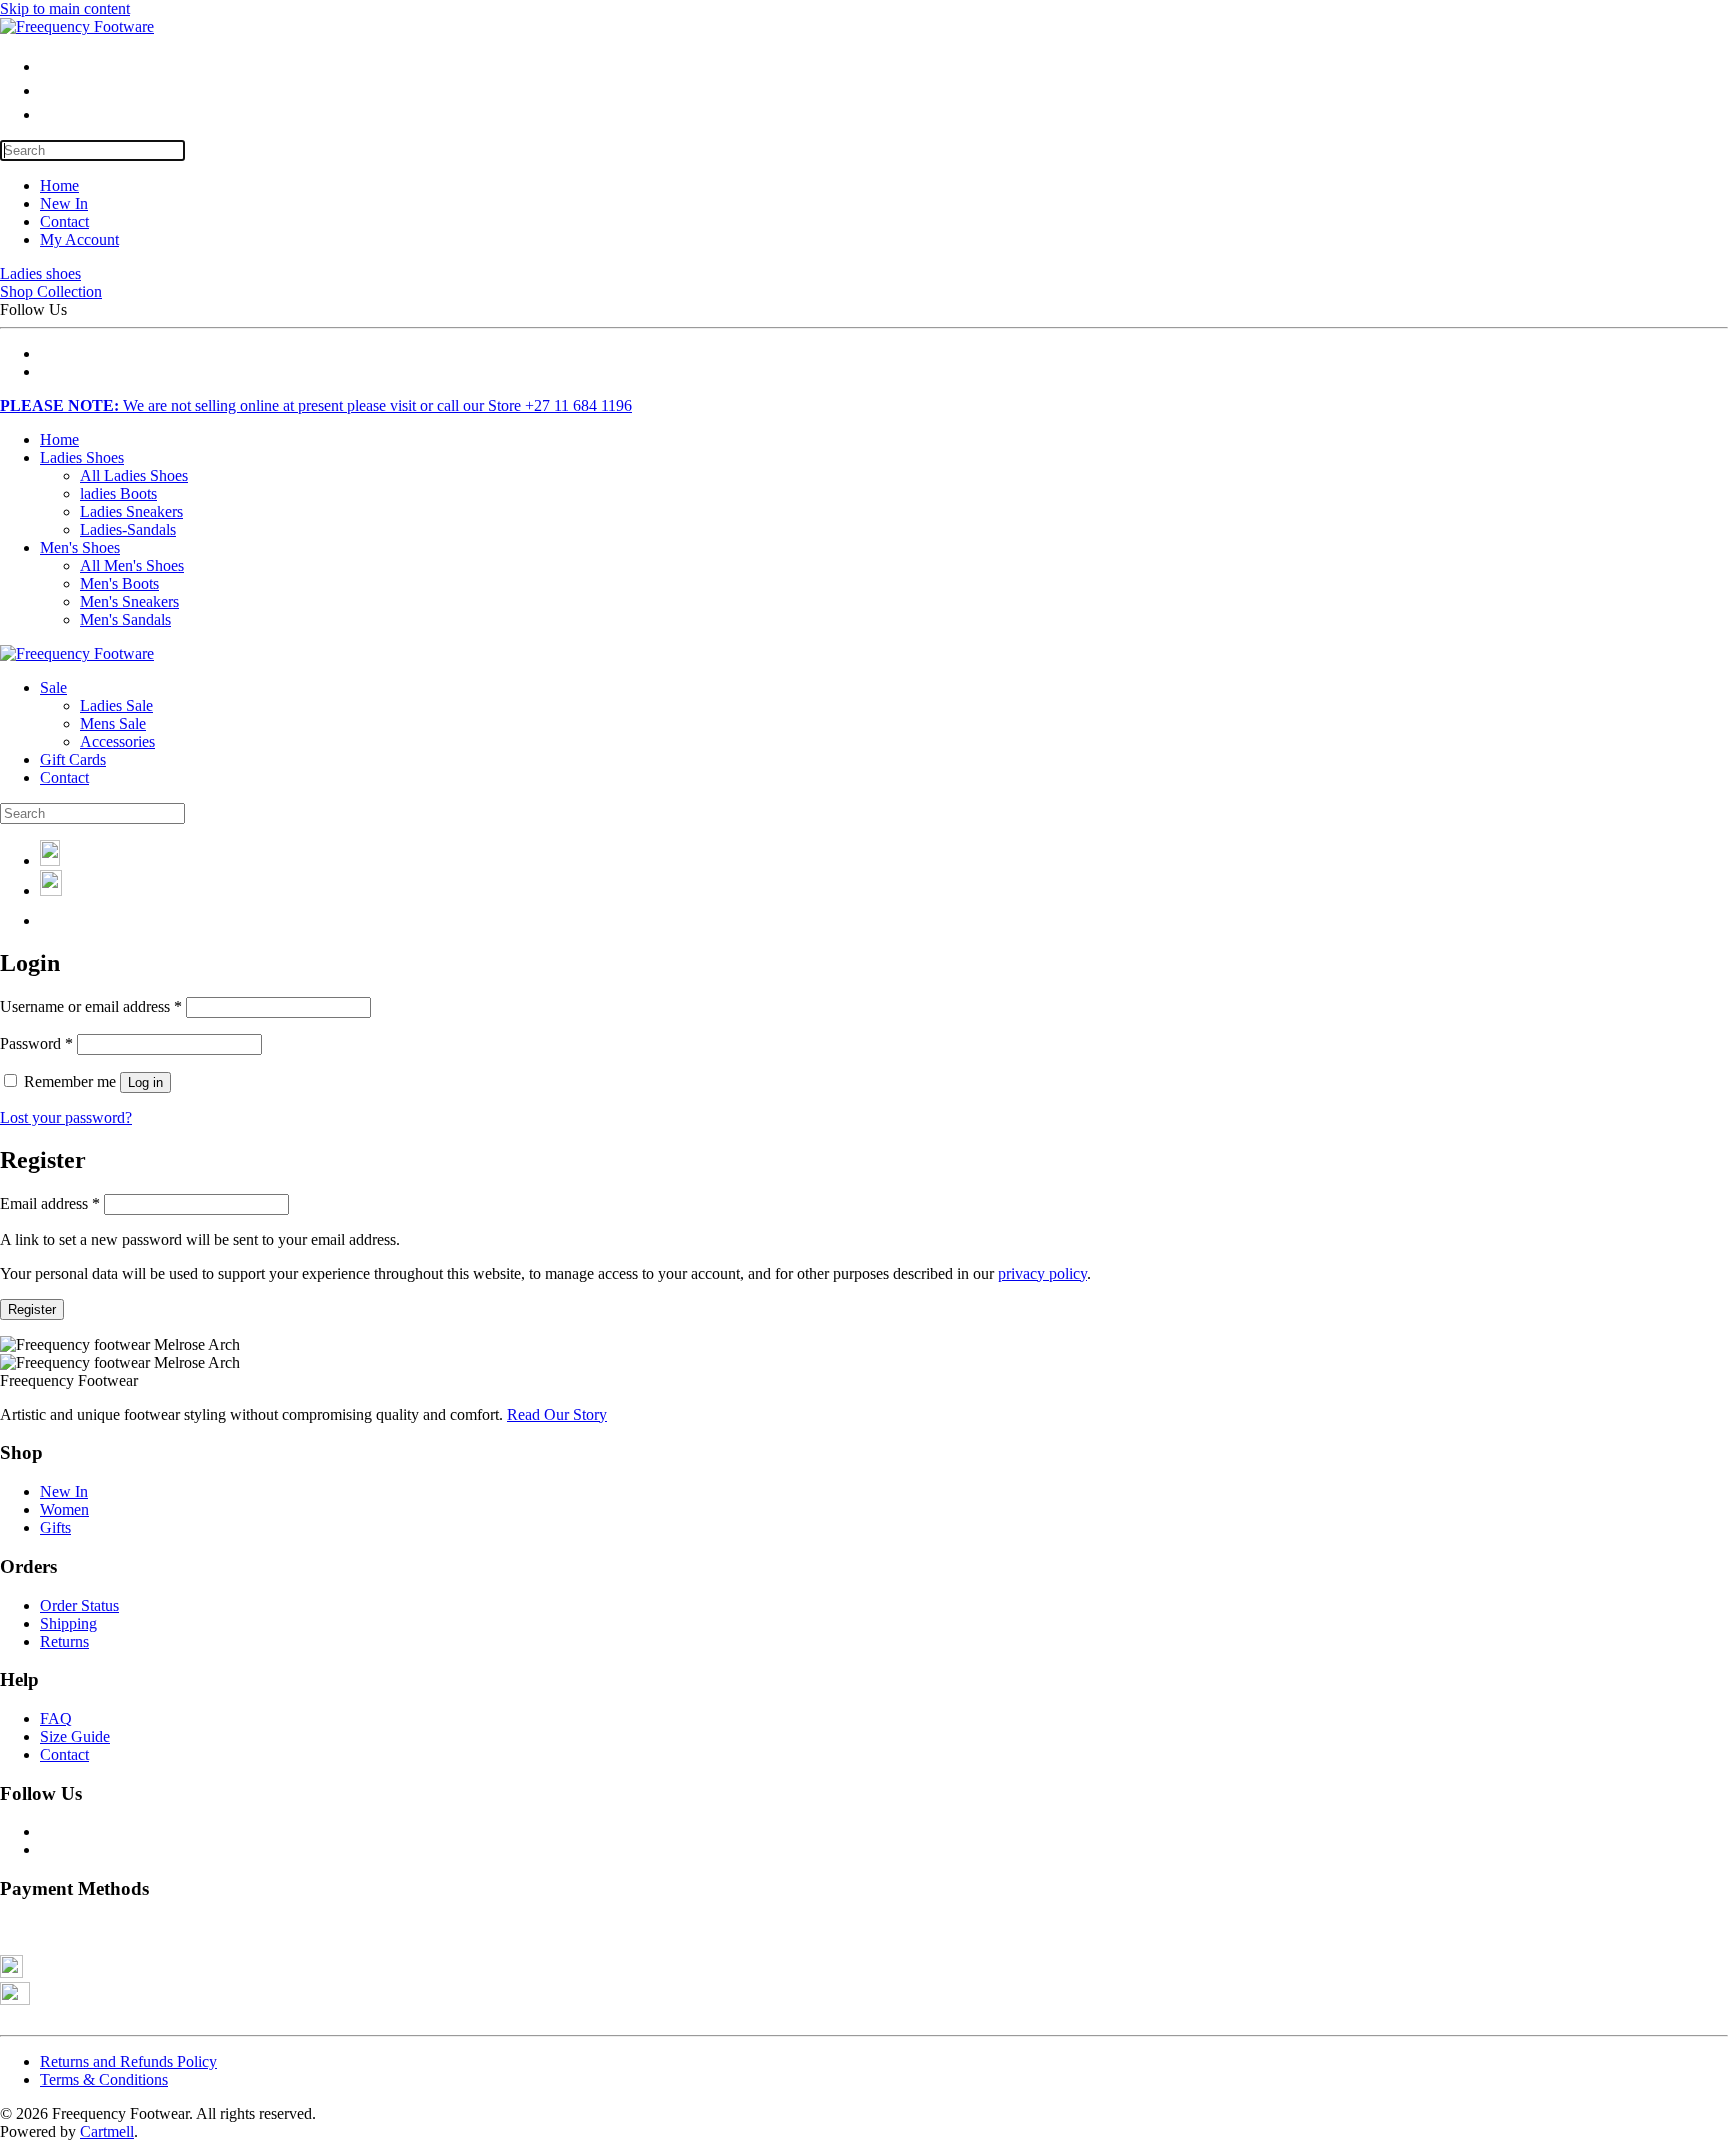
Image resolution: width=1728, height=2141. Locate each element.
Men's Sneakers (129, 601)
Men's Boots (119, 583)
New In (64, 203)
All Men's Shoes (132, 565)
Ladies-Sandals (128, 529)
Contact (64, 221)
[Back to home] (77, 26)
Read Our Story (557, 1414)
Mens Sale (113, 723)
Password (36, 1043)
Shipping (68, 1623)
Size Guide (75, 1736)
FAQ (56, 1718)
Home (59, 185)
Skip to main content (65, 8)
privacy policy (1042, 1273)
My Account (79, 239)
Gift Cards (73, 759)
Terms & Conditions (104, 2079)
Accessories (117, 741)
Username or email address (91, 1006)
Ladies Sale (116, 705)
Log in (145, 1082)
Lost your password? (66, 1117)
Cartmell (107, 2131)
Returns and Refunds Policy (128, 2061)
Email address (50, 1203)
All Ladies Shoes (134, 475)
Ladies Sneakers (131, 511)
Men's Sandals (125, 619)
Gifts (55, 1527)
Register (32, 1309)
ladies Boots (118, 493)
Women (64, 1509)
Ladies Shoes (82, 457)
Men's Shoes (80, 547)
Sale (53, 687)
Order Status (79, 1605)
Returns (64, 1641)
